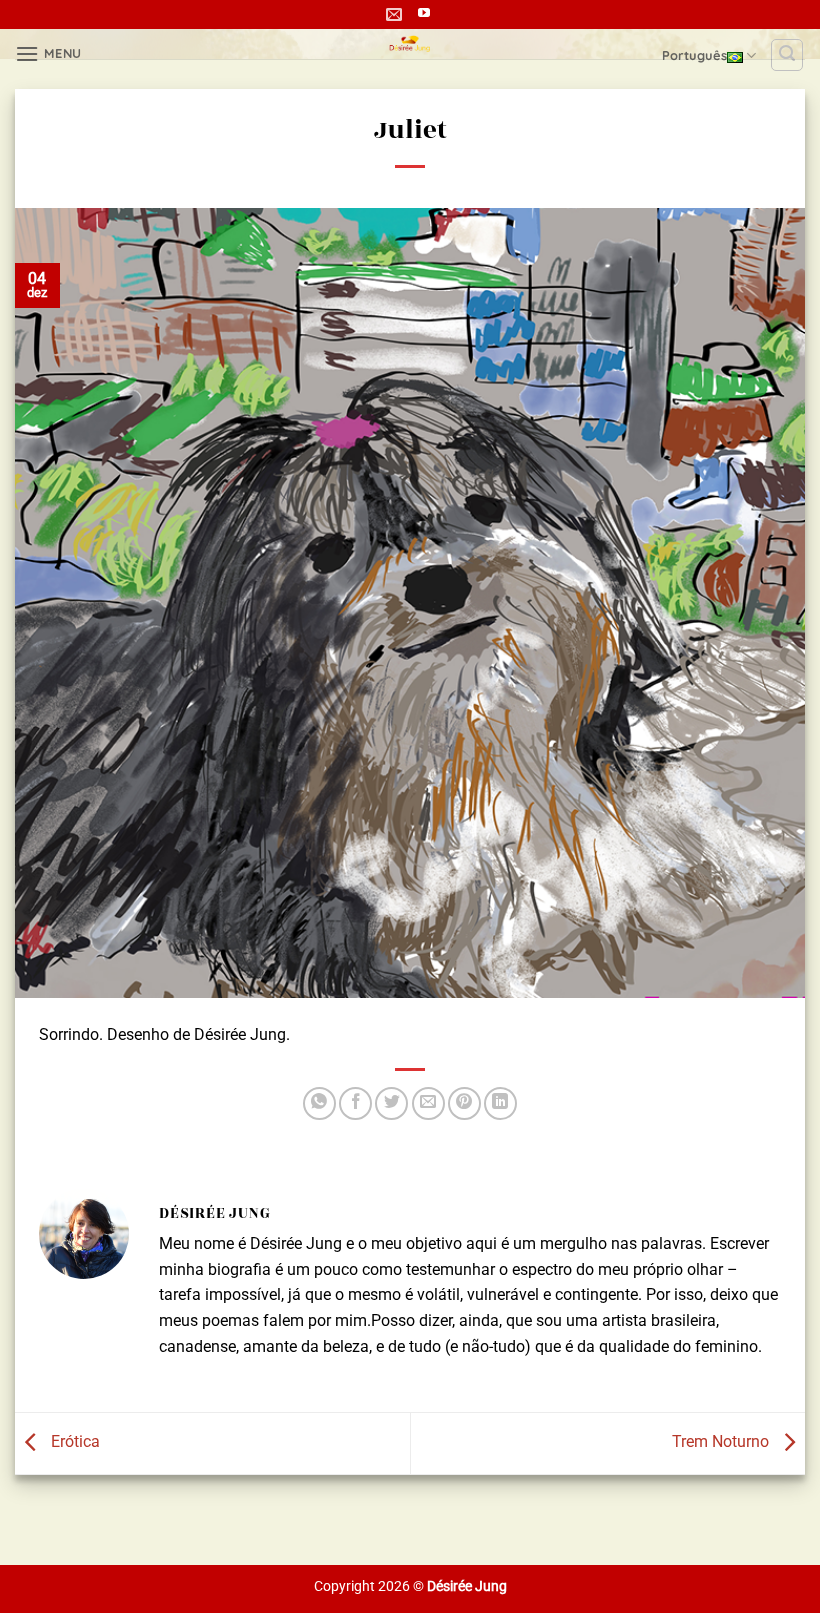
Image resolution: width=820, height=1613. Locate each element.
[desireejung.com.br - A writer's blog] (410, 44)
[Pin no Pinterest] (464, 1103)
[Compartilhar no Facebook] (355, 1103)
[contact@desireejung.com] (396, 14)
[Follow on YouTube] (424, 14)
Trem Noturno (722, 1442)
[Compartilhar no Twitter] (391, 1103)
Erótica (73, 1442)
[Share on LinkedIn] (500, 1103)
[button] (48, 53)
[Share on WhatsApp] (319, 1103)
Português (694, 55)
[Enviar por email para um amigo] (428, 1103)
